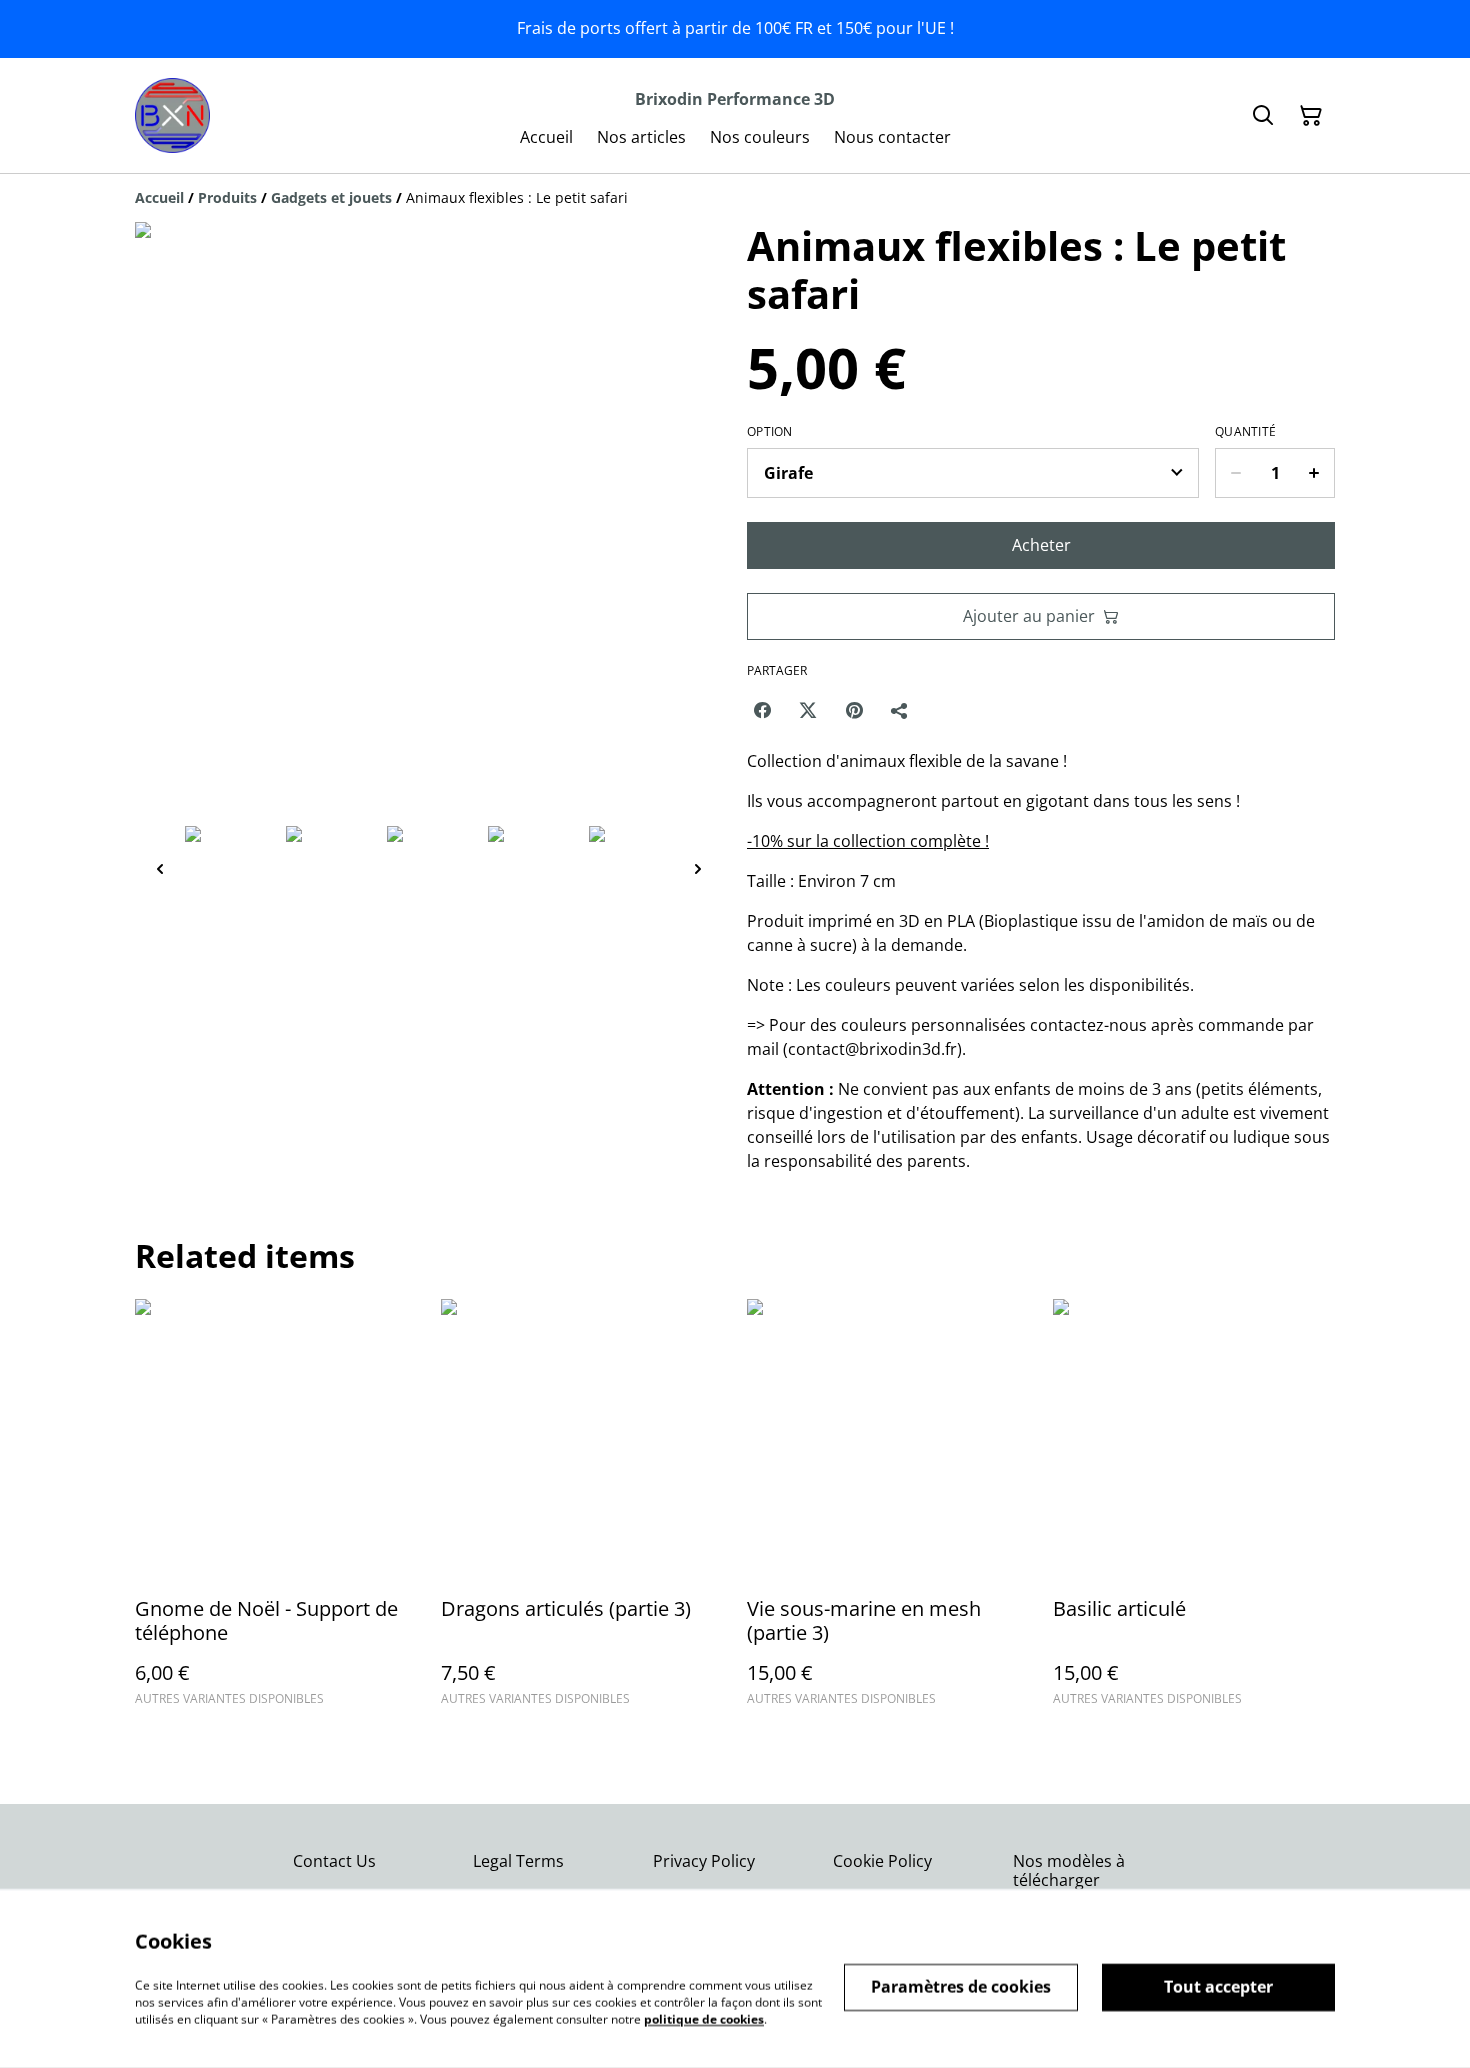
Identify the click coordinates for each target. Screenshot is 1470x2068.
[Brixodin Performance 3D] (172, 115)
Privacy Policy (704, 1861)
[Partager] (900, 710)
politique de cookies (704, 2018)
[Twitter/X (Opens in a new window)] (808, 710)
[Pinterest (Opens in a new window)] (854, 710)
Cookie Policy (882, 1861)
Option (770, 432)
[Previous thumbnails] (160, 868)
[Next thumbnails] (698, 868)
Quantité (1245, 432)
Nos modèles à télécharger (1069, 1870)
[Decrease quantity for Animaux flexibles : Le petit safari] (1235, 473)
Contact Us (334, 1861)
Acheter (1041, 545)
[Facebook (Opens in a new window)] (762, 710)
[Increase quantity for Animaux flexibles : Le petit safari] (1314, 473)
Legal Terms (518, 1861)
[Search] (1263, 116)
